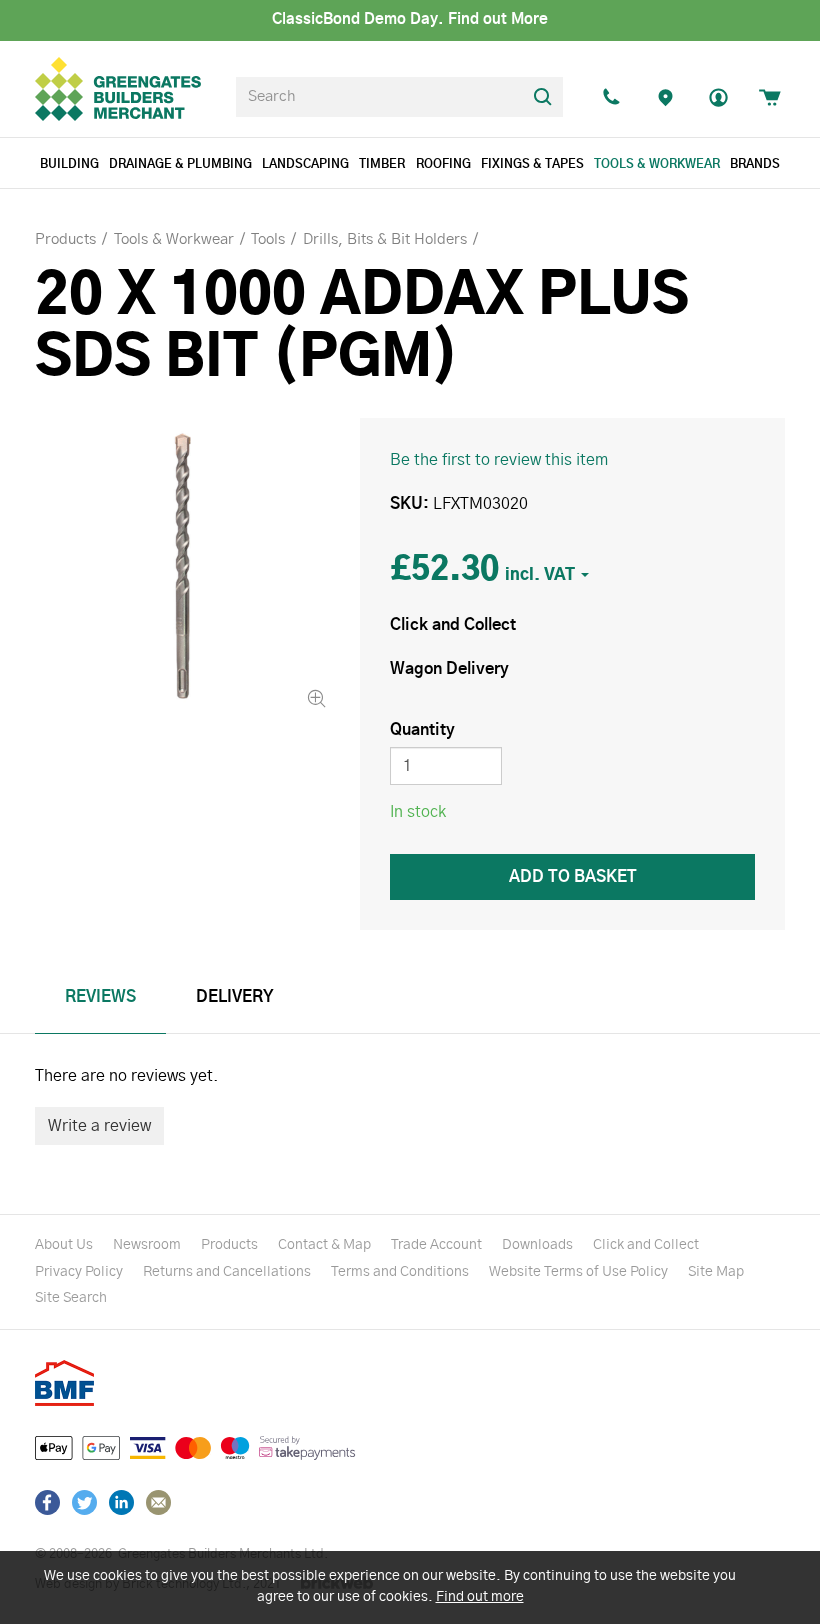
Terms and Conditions (400, 1272)
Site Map (716, 1272)
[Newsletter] (158, 1502)
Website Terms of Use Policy (578, 1272)
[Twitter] (84, 1502)
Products (229, 1245)
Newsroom (147, 1245)
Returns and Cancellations (227, 1272)
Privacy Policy (79, 1272)
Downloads (537, 1245)
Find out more (480, 1597)
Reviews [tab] (100, 997)
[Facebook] (47, 1502)
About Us (64, 1245)
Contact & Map (324, 1245)
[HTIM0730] (182, 565)
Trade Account (436, 1245)
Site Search (71, 1298)
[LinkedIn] (121, 1502)
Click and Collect (646, 1245)
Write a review (99, 1126)
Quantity (422, 730)
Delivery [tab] (235, 997)
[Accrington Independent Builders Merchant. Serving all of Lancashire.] (665, 97)
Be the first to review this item (499, 460)
